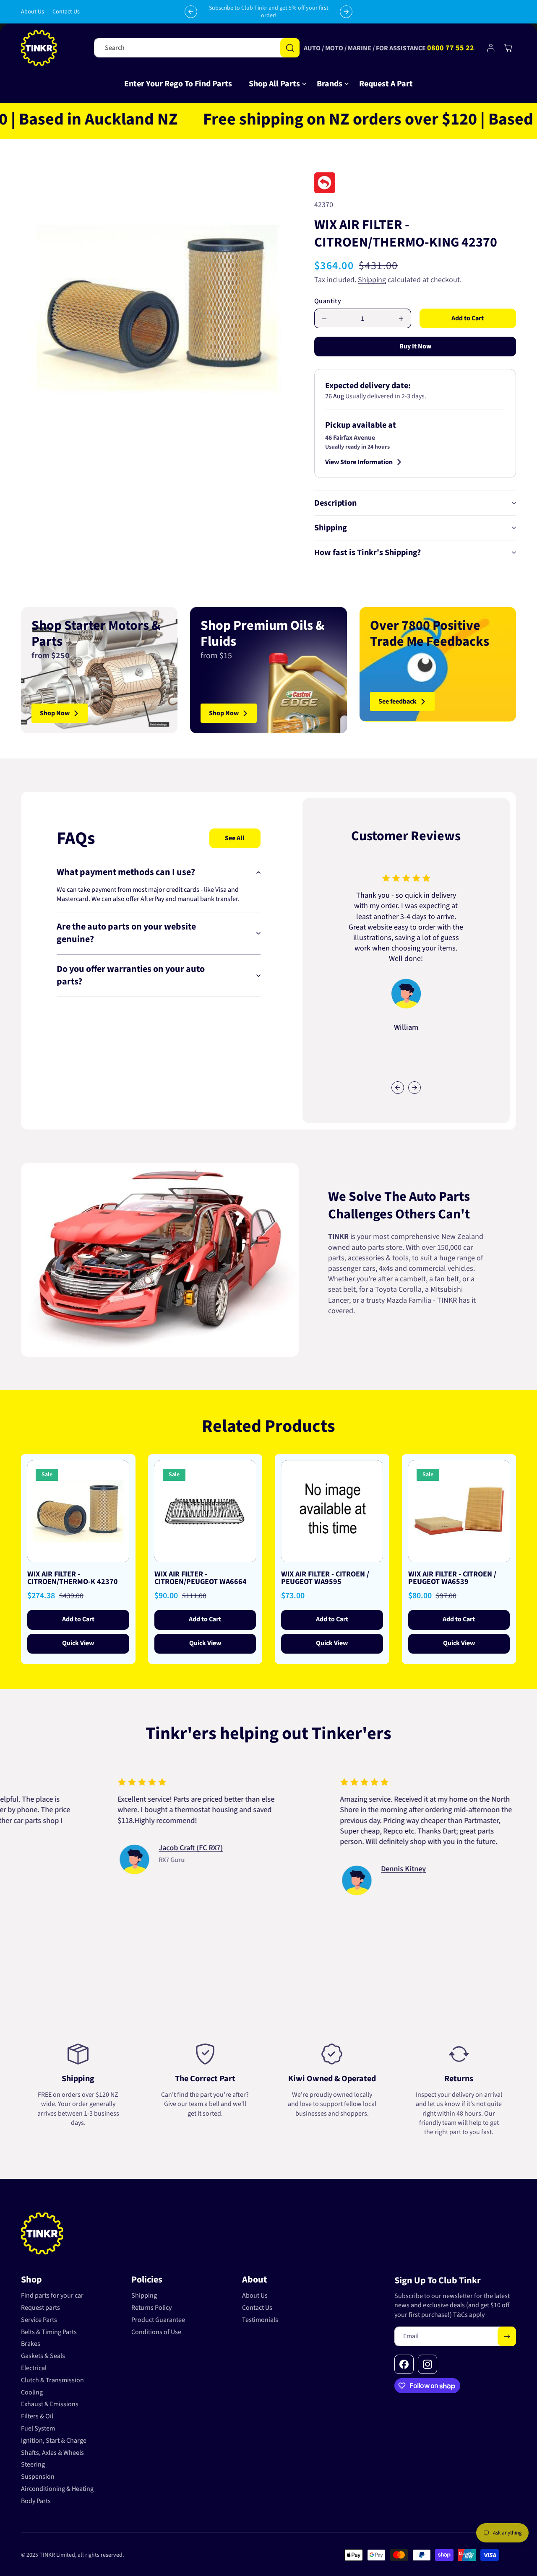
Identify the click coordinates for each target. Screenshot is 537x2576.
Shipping (372, 280)
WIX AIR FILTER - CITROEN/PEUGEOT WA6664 (201, 1578)
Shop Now (55, 713)
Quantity (328, 301)
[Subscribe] (507, 2336)
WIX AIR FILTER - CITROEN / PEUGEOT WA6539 (452, 1578)
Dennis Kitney (328, 1869)
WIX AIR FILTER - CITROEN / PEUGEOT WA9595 (325, 1578)
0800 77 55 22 (451, 48)
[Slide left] (398, 1088)
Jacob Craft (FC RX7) (115, 1848)
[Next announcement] (346, 12)
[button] (274, 84)
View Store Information (359, 462)
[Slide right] (414, 1088)
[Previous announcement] (191, 12)
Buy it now (415, 346)
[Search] (290, 48)
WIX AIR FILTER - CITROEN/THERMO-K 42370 (73, 1578)
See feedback (398, 701)
